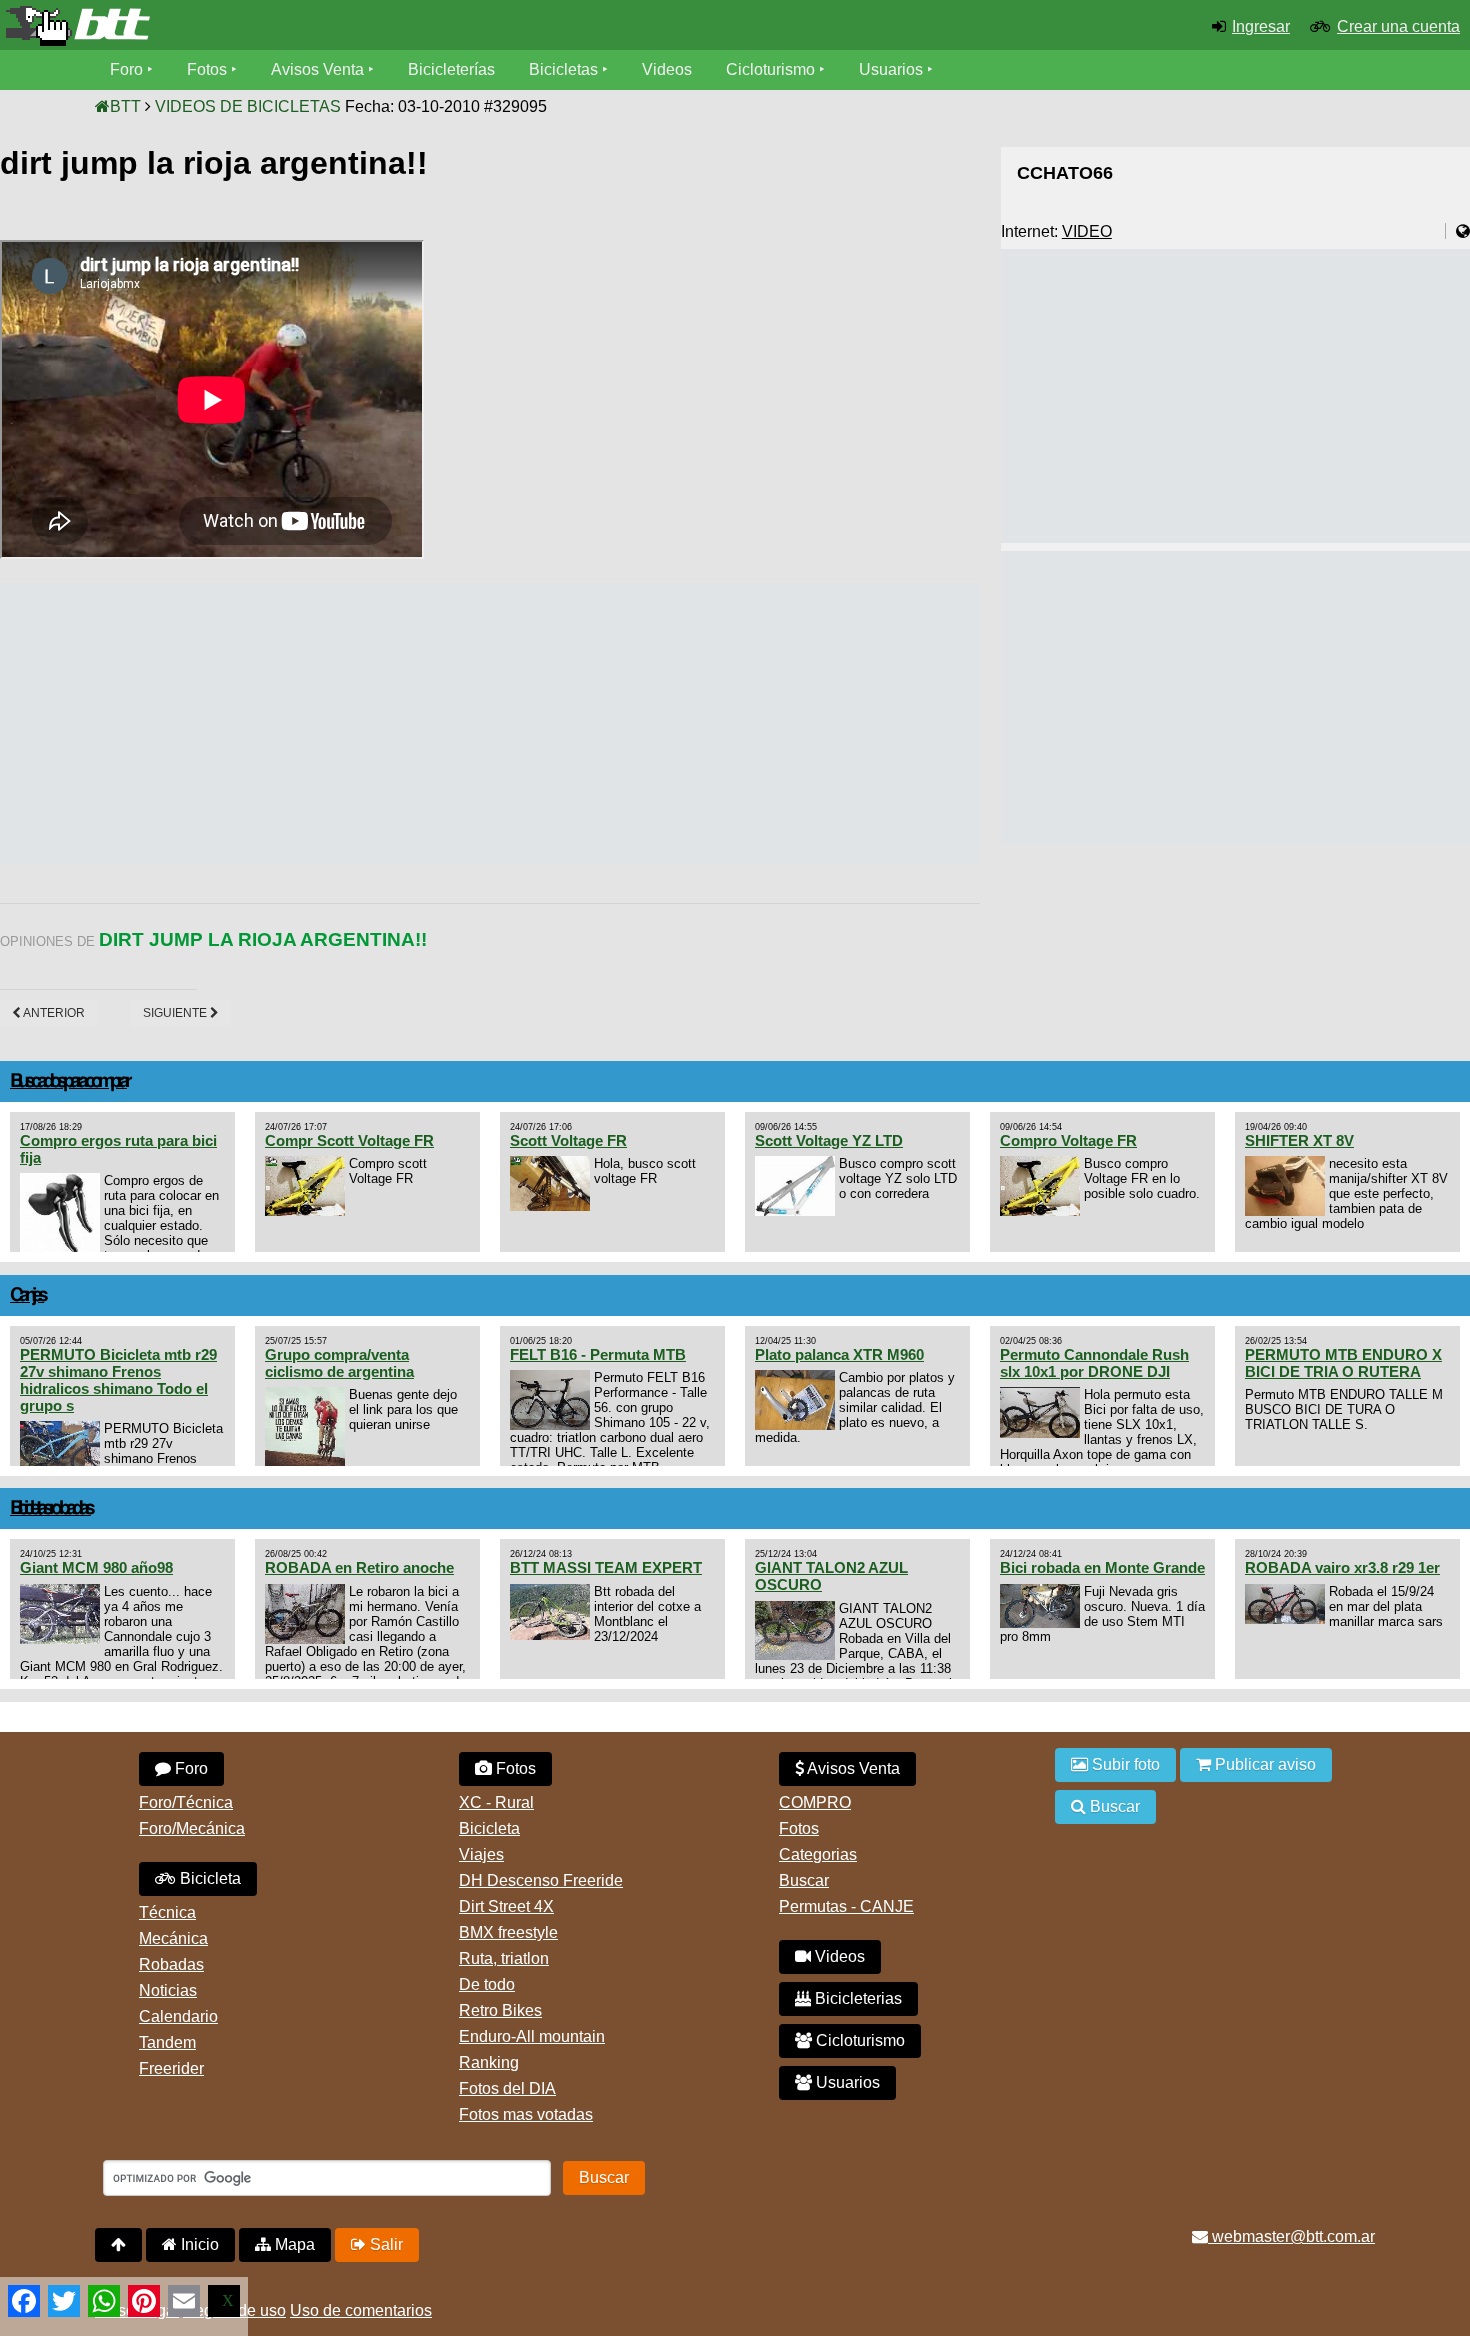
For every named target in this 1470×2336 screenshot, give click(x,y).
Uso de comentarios (361, 2310)
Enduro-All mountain (532, 2036)
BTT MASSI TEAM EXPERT (606, 1567)
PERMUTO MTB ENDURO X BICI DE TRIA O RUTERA (1343, 1363)
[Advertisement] (364, 723)
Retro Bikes (500, 2010)
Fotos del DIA (507, 2088)
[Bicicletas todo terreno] (245, 26)
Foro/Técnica (186, 1802)
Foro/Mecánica (192, 1828)
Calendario (178, 2016)
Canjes (27, 1295)
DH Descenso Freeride (541, 1880)
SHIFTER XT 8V (1299, 1140)
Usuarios (891, 69)
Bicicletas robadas (50, 1508)
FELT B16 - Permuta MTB (598, 1354)
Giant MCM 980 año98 (96, 1567)
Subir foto (1124, 1764)
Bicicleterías (451, 69)
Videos (667, 69)
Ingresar (1261, 26)
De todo (487, 1984)
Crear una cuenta (1398, 26)
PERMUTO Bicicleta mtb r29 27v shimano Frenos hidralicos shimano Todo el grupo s (118, 1380)
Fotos (207, 69)
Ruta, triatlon (504, 1958)
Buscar (804, 1880)
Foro (126, 69)
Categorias (818, 1854)
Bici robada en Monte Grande (1102, 1567)
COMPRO (815, 1802)
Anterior (53, 1013)
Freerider (171, 2068)
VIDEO (1087, 231)
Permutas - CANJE (846, 1906)
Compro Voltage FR (1068, 1140)
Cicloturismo (770, 69)
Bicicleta (208, 1878)
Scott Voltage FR (568, 1140)
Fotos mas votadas (526, 2114)
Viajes (481, 1854)
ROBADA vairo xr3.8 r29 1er (1342, 1567)
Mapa (293, 2244)
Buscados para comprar (68, 1081)
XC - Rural (496, 1802)
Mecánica (173, 1938)
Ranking (489, 2062)
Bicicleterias (856, 1998)
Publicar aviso (1263, 1764)
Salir (384, 2244)
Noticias (168, 1990)
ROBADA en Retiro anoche (359, 1567)
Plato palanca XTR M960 (839, 1354)
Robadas (171, 1964)
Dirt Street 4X (506, 1906)
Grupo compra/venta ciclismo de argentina (339, 1363)
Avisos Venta (317, 69)
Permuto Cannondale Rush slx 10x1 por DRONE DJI (1094, 1363)
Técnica (167, 1912)
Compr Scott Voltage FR (349, 1140)
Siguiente (176, 1013)
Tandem (167, 2042)
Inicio (198, 2244)
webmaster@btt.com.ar (1291, 2236)
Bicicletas (565, 69)
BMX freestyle (508, 1932)
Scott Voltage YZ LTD (829, 1140)
